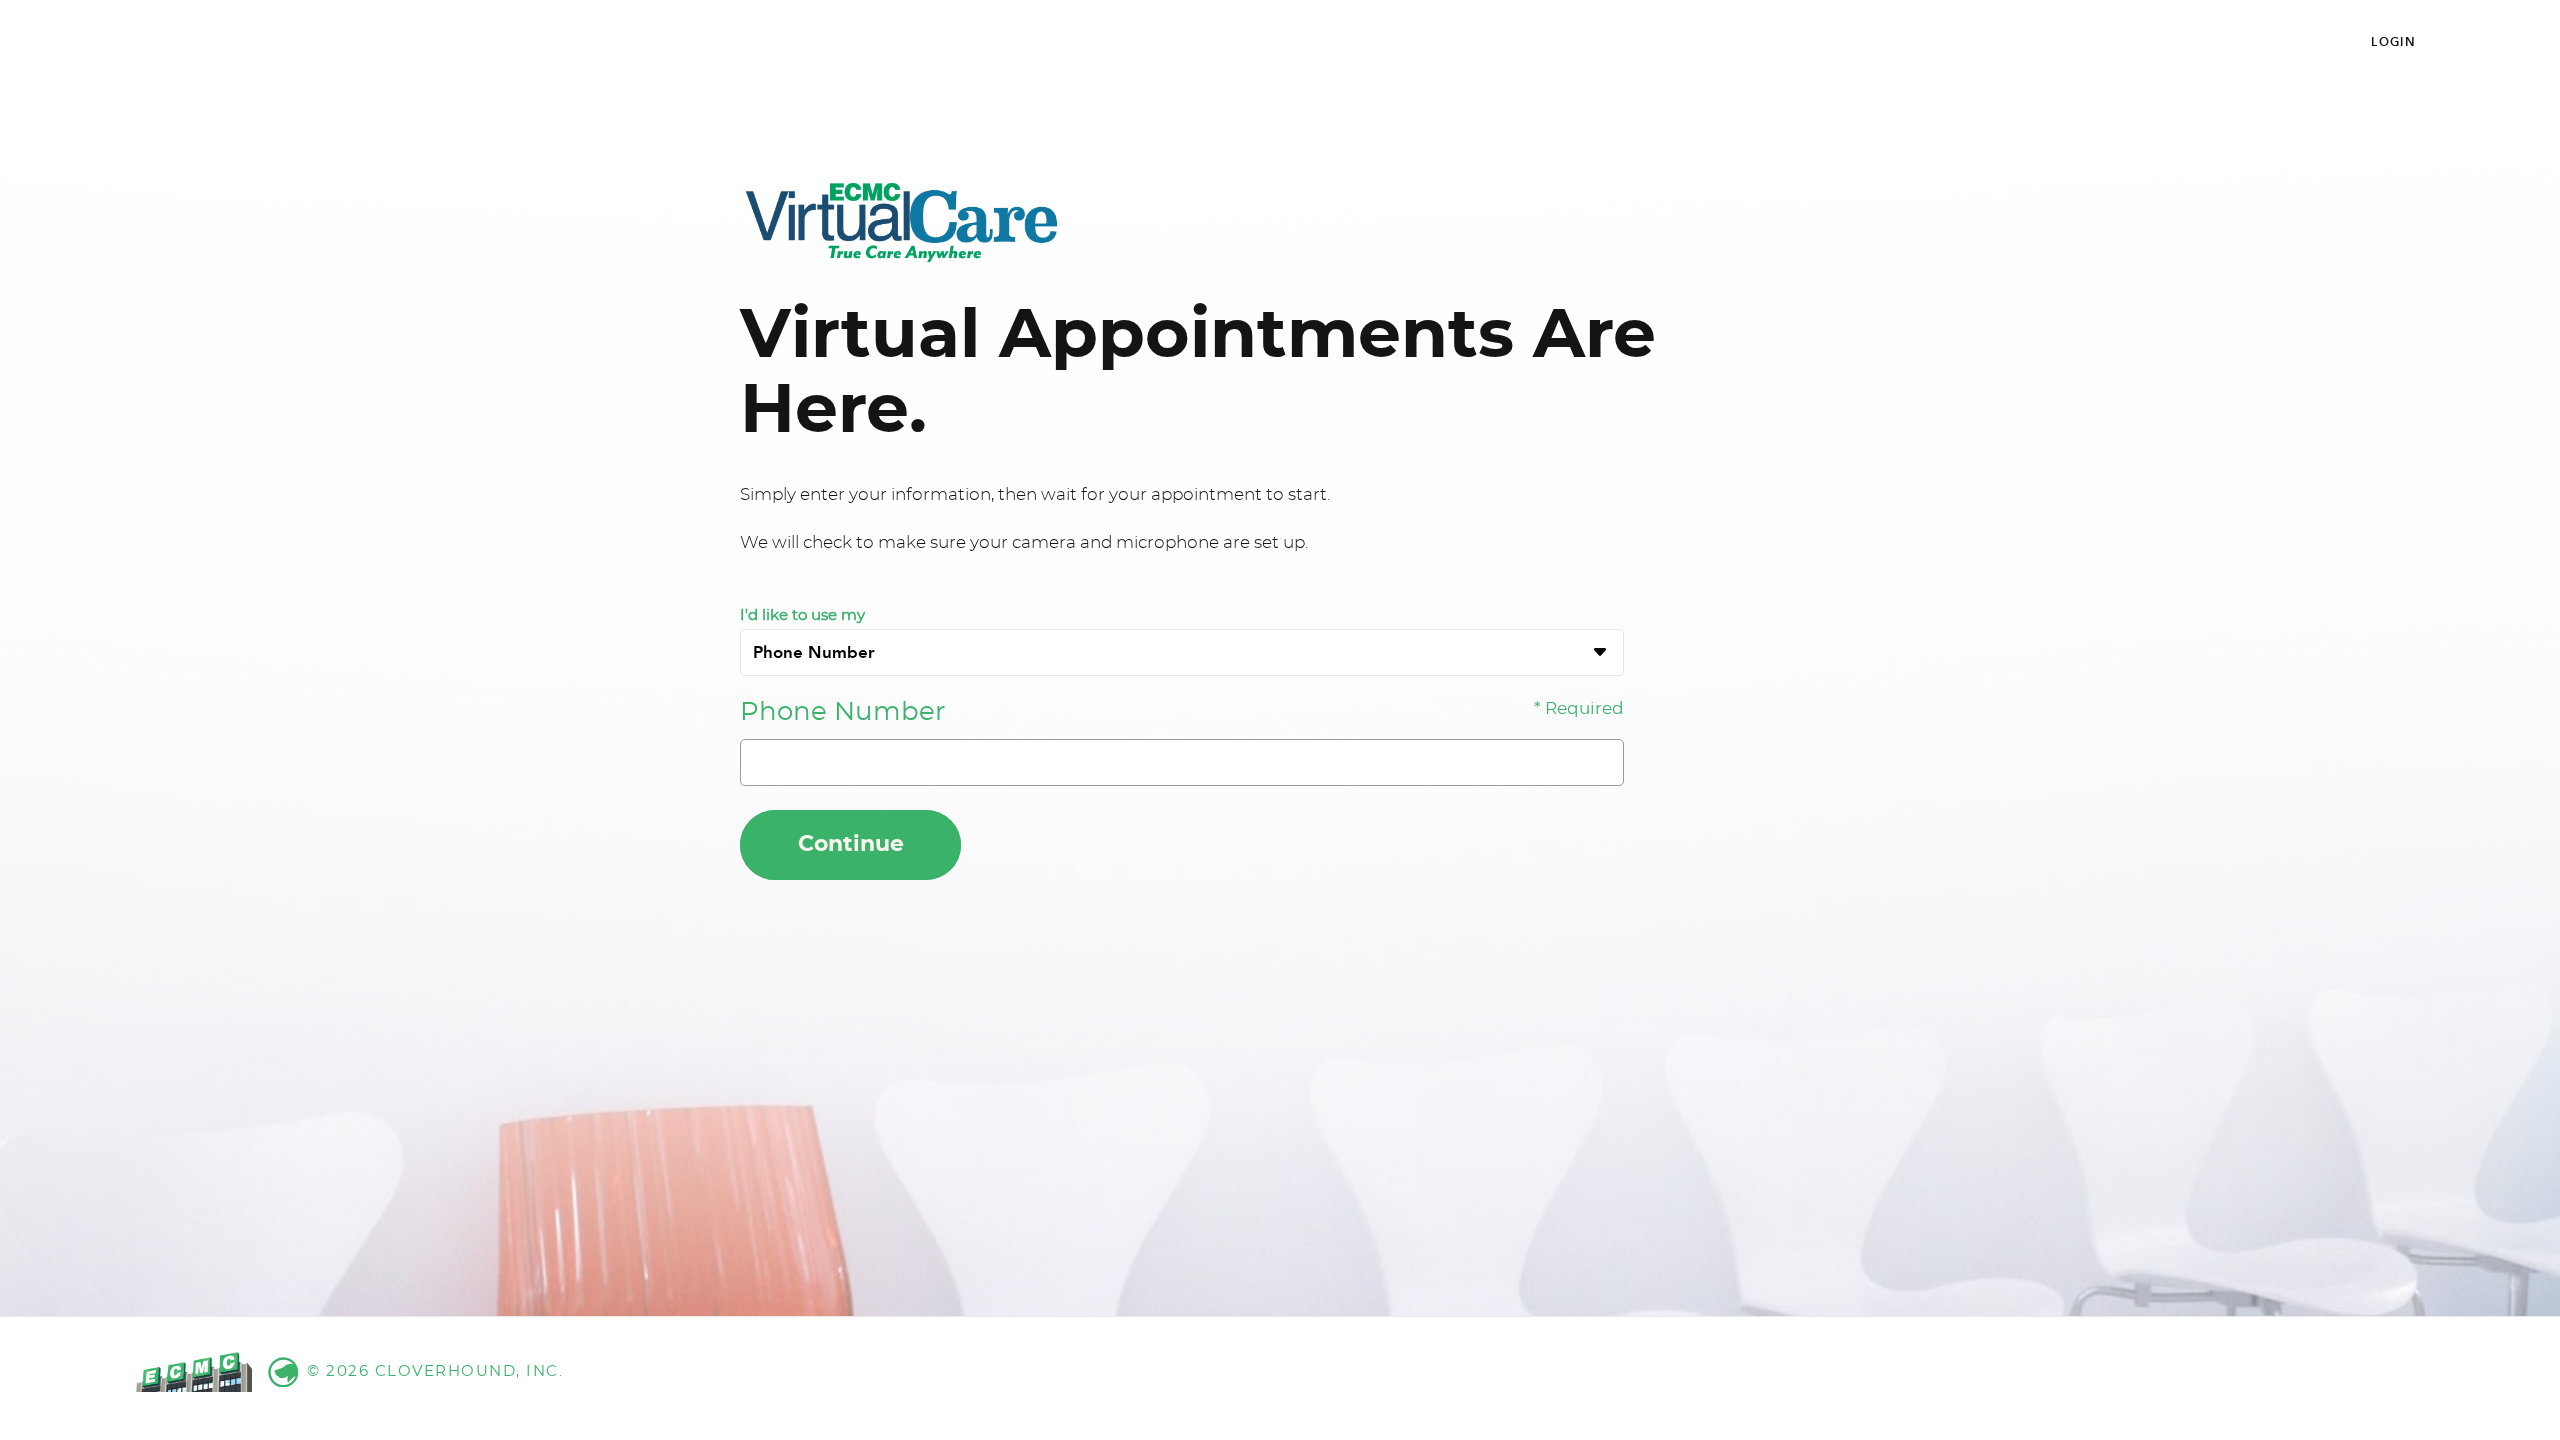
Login (2393, 42)
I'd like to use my (802, 615)
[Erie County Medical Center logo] (900, 222)
